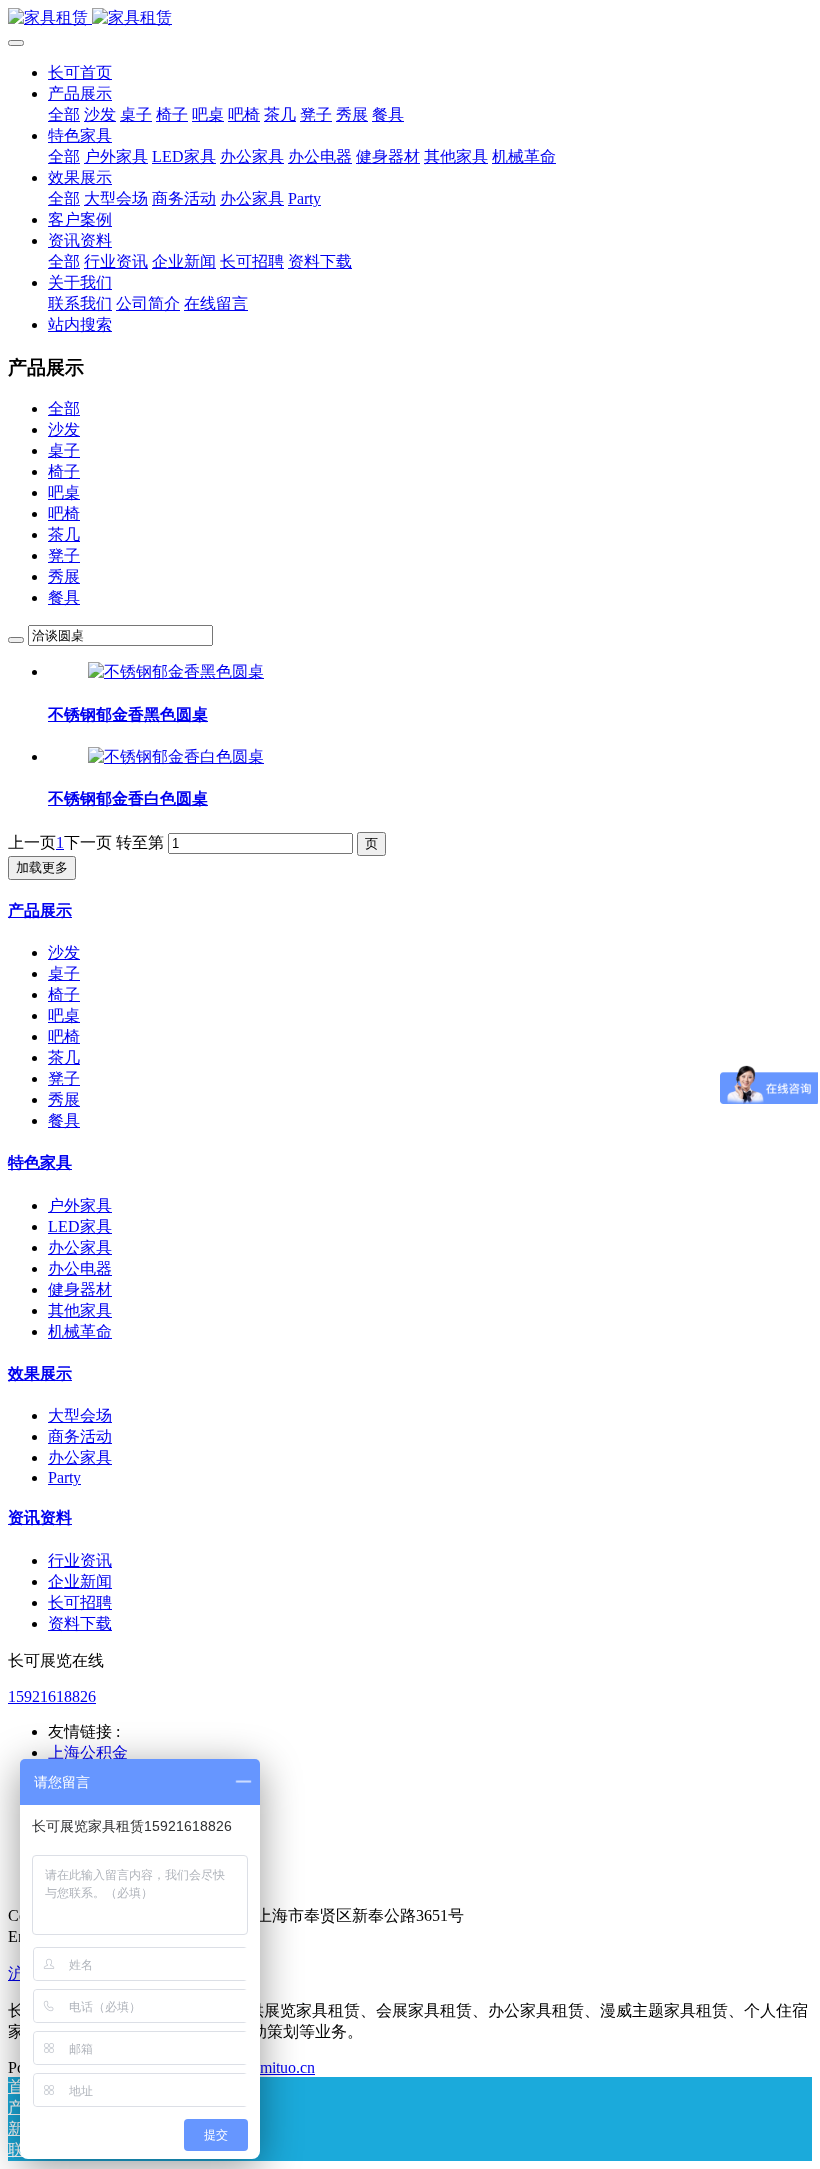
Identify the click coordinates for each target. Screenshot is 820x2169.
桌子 (64, 450)
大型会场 (80, 1415)
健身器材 (80, 1289)
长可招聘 (80, 1602)
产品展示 (40, 910)
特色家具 (40, 1162)
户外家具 (80, 1205)
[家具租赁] (410, 18)
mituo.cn (287, 2067)
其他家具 (80, 1310)
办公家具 (80, 1247)
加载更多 (42, 867)
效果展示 (40, 1373)
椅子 (64, 471)
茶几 (64, 534)
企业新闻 (80, 1581)
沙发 (64, 429)
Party (64, 1477)
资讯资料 (40, 1517)
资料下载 (80, 1623)
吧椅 (64, 513)
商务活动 (80, 1436)
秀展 (64, 576)
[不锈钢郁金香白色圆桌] (176, 756)
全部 (64, 114)
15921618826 (52, 1696)
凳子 (64, 555)
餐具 (64, 597)
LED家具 (80, 1226)
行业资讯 (80, 1560)
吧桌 (64, 492)
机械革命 (80, 1331)
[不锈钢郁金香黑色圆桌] (176, 671)
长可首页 (80, 72)
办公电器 (80, 1268)
